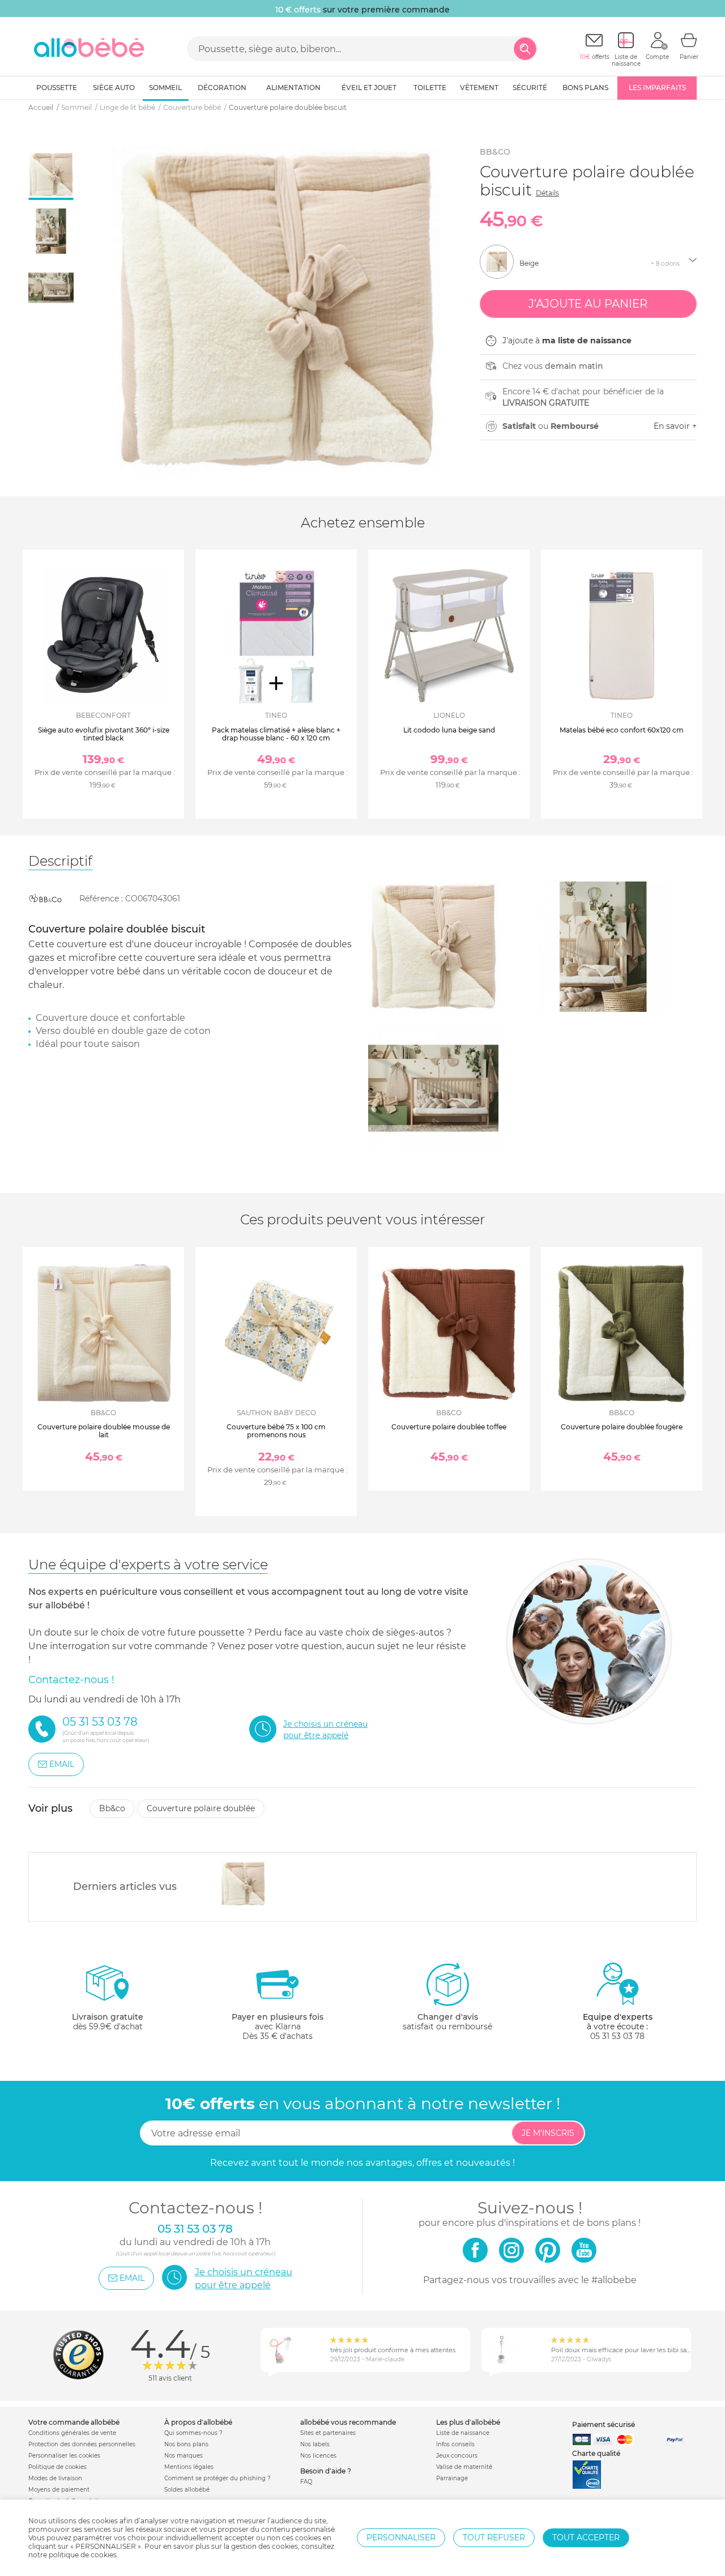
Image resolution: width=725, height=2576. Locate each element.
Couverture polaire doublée (201, 1808)
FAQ (306, 2482)
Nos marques (184, 2456)
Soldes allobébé (187, 2490)
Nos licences (318, 2456)
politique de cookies (83, 2555)
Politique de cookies (57, 2467)
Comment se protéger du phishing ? (217, 2478)
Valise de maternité (464, 2467)
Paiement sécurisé (604, 2424)
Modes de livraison (55, 2478)
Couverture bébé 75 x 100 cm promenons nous (276, 1431)
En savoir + (675, 426)
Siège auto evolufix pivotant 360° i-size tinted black (104, 734)
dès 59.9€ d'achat (108, 2022)
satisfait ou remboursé (447, 2022)
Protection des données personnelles (82, 2444)
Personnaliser (401, 2537)
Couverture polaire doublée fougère (622, 1427)
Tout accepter (586, 2537)
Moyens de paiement (59, 2490)
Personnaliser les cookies (64, 2456)
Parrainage (452, 2478)
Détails (547, 193)
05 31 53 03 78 (617, 2036)
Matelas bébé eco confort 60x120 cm (622, 730)
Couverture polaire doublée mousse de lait (104, 1431)
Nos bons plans (186, 2444)
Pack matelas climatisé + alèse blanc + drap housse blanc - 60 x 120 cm (276, 734)
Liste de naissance (463, 2433)
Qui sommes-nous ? (193, 2433)
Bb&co (495, 152)
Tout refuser (494, 2537)
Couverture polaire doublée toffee (449, 1427)
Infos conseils (455, 2444)
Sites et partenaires (328, 2433)
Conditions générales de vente (72, 2433)
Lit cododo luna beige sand (449, 730)
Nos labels (315, 2444)
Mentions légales (189, 2467)
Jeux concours (457, 2456)
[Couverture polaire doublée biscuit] (243, 1884)
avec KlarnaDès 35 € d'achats (278, 2026)
